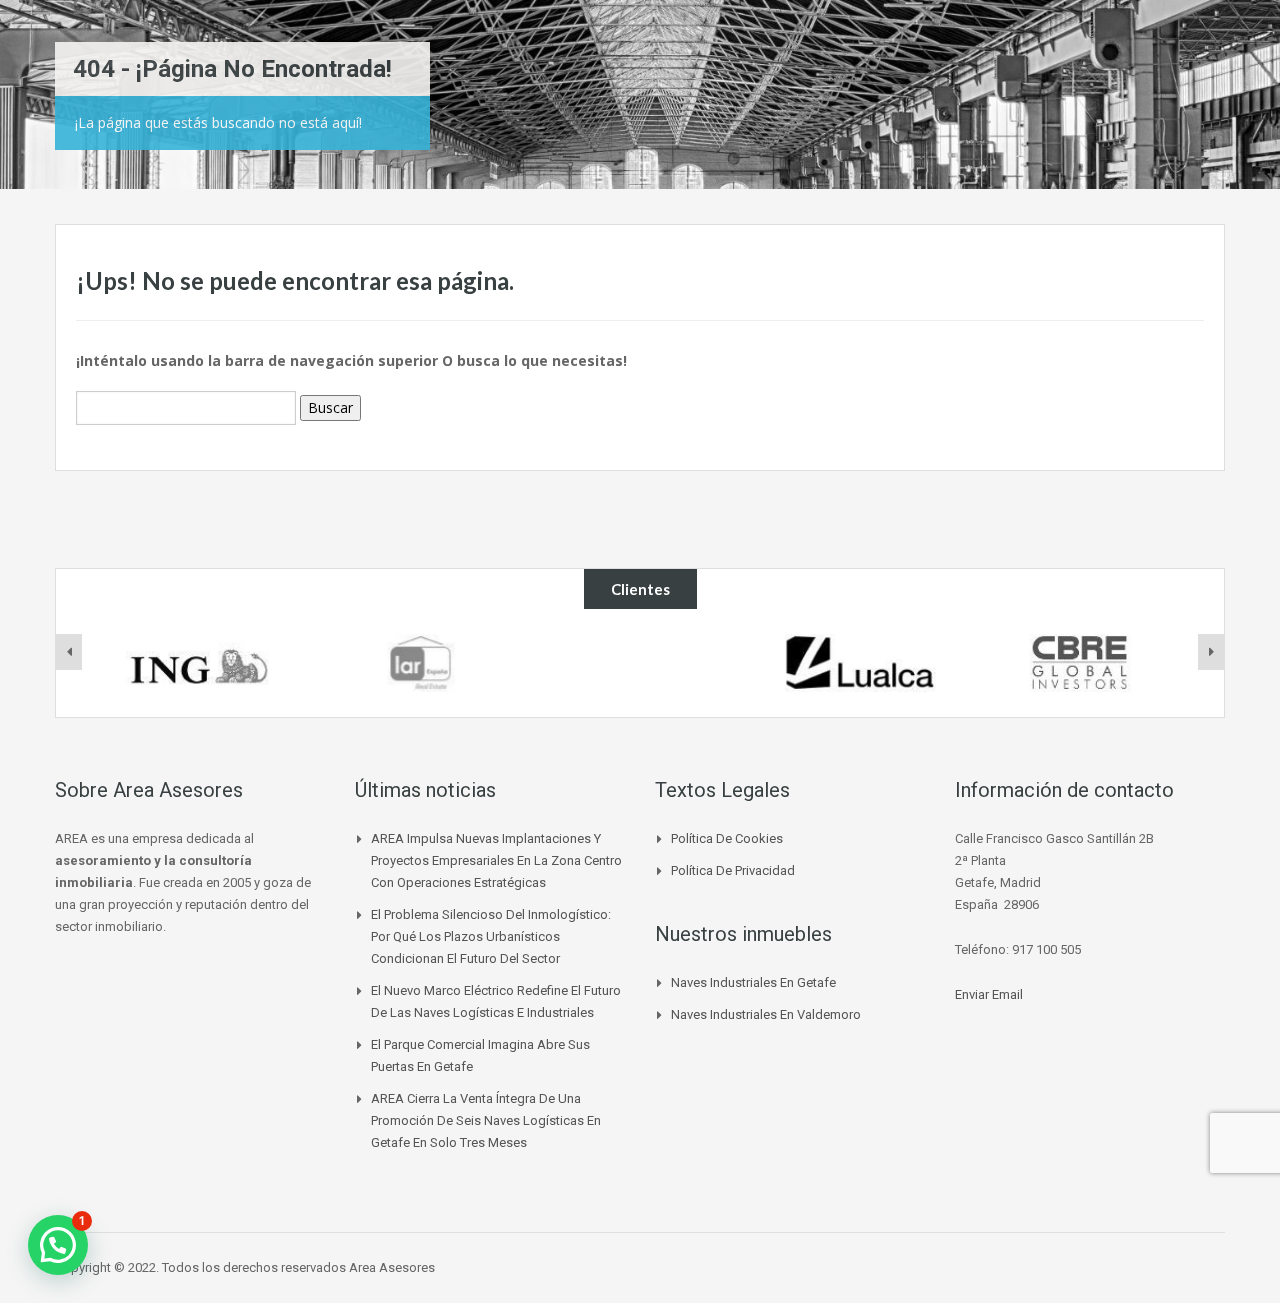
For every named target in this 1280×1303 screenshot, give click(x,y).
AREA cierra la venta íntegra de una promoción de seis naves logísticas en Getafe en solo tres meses (486, 1120)
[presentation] (69, 652)
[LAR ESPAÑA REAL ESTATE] (420, 663)
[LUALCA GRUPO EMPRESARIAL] (860, 663)
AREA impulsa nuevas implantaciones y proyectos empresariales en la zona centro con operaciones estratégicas (496, 860)
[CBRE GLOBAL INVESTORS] (1079, 663)
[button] (58, 1245)
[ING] (201, 663)
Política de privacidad (733, 870)
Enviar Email (989, 994)
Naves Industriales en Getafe (753, 982)
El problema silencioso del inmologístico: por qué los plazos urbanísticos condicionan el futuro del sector (491, 936)
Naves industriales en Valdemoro (766, 1014)
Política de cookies (727, 838)
